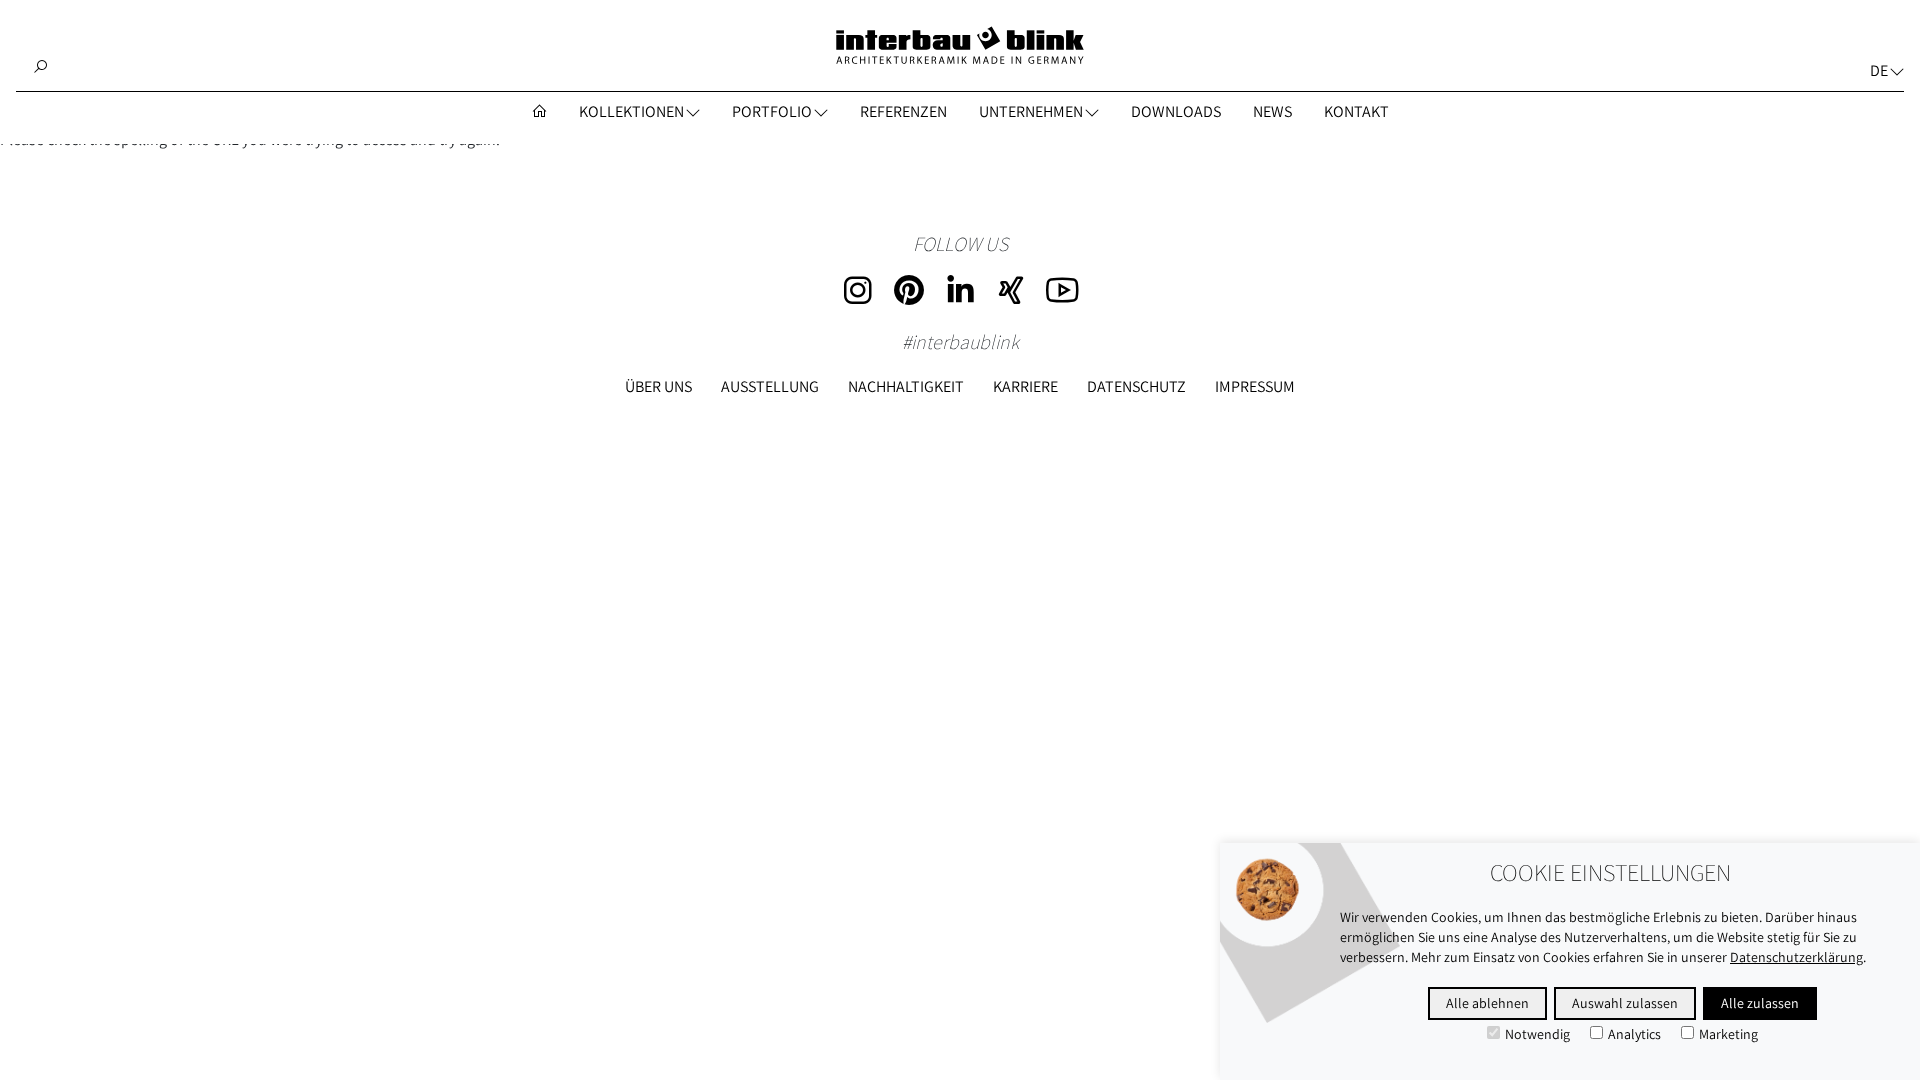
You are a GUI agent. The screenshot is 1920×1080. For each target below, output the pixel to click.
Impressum (1255, 386)
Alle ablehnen (1487, 1003)
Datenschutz (1136, 386)
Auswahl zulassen (1625, 1003)
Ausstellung (770, 386)
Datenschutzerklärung (1796, 957)
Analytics (1634, 1034)
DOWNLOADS (1176, 111)
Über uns (658, 386)
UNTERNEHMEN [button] (1031, 111)
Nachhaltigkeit (906, 386)
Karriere (1025, 386)
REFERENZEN (903, 111)
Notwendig (1537, 1034)
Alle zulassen (1760, 1003)
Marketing (1728, 1034)
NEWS (1272, 111)
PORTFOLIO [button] (772, 111)
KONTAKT (1356, 111)
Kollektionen (631, 111)
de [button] (1879, 70)
